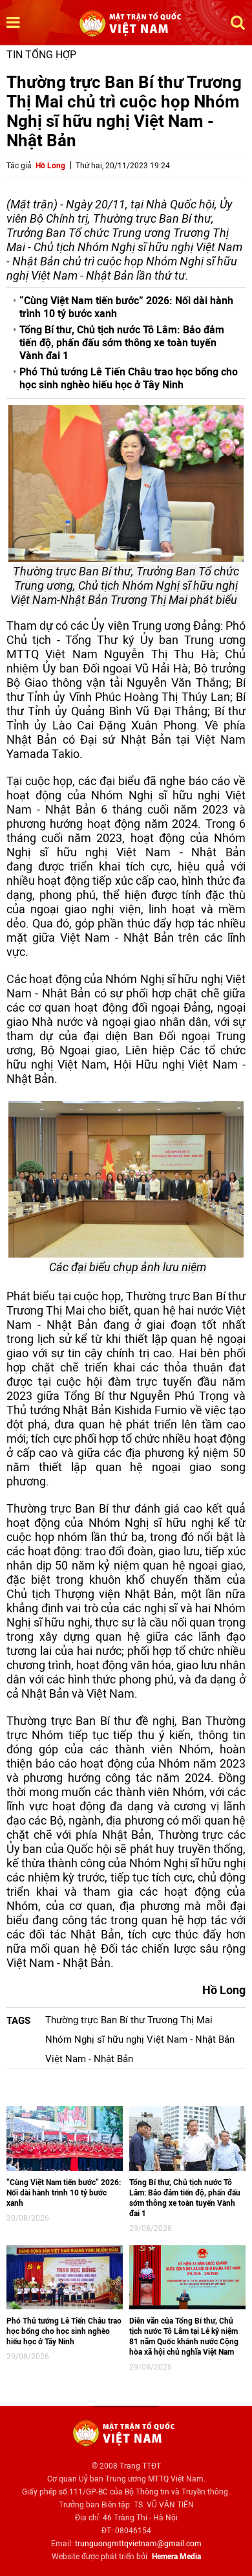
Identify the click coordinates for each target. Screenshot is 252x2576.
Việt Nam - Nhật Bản (89, 2059)
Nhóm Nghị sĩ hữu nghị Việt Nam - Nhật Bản (140, 2039)
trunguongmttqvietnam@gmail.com (138, 2544)
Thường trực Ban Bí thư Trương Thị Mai (129, 2020)
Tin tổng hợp (41, 55)
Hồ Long (50, 166)
